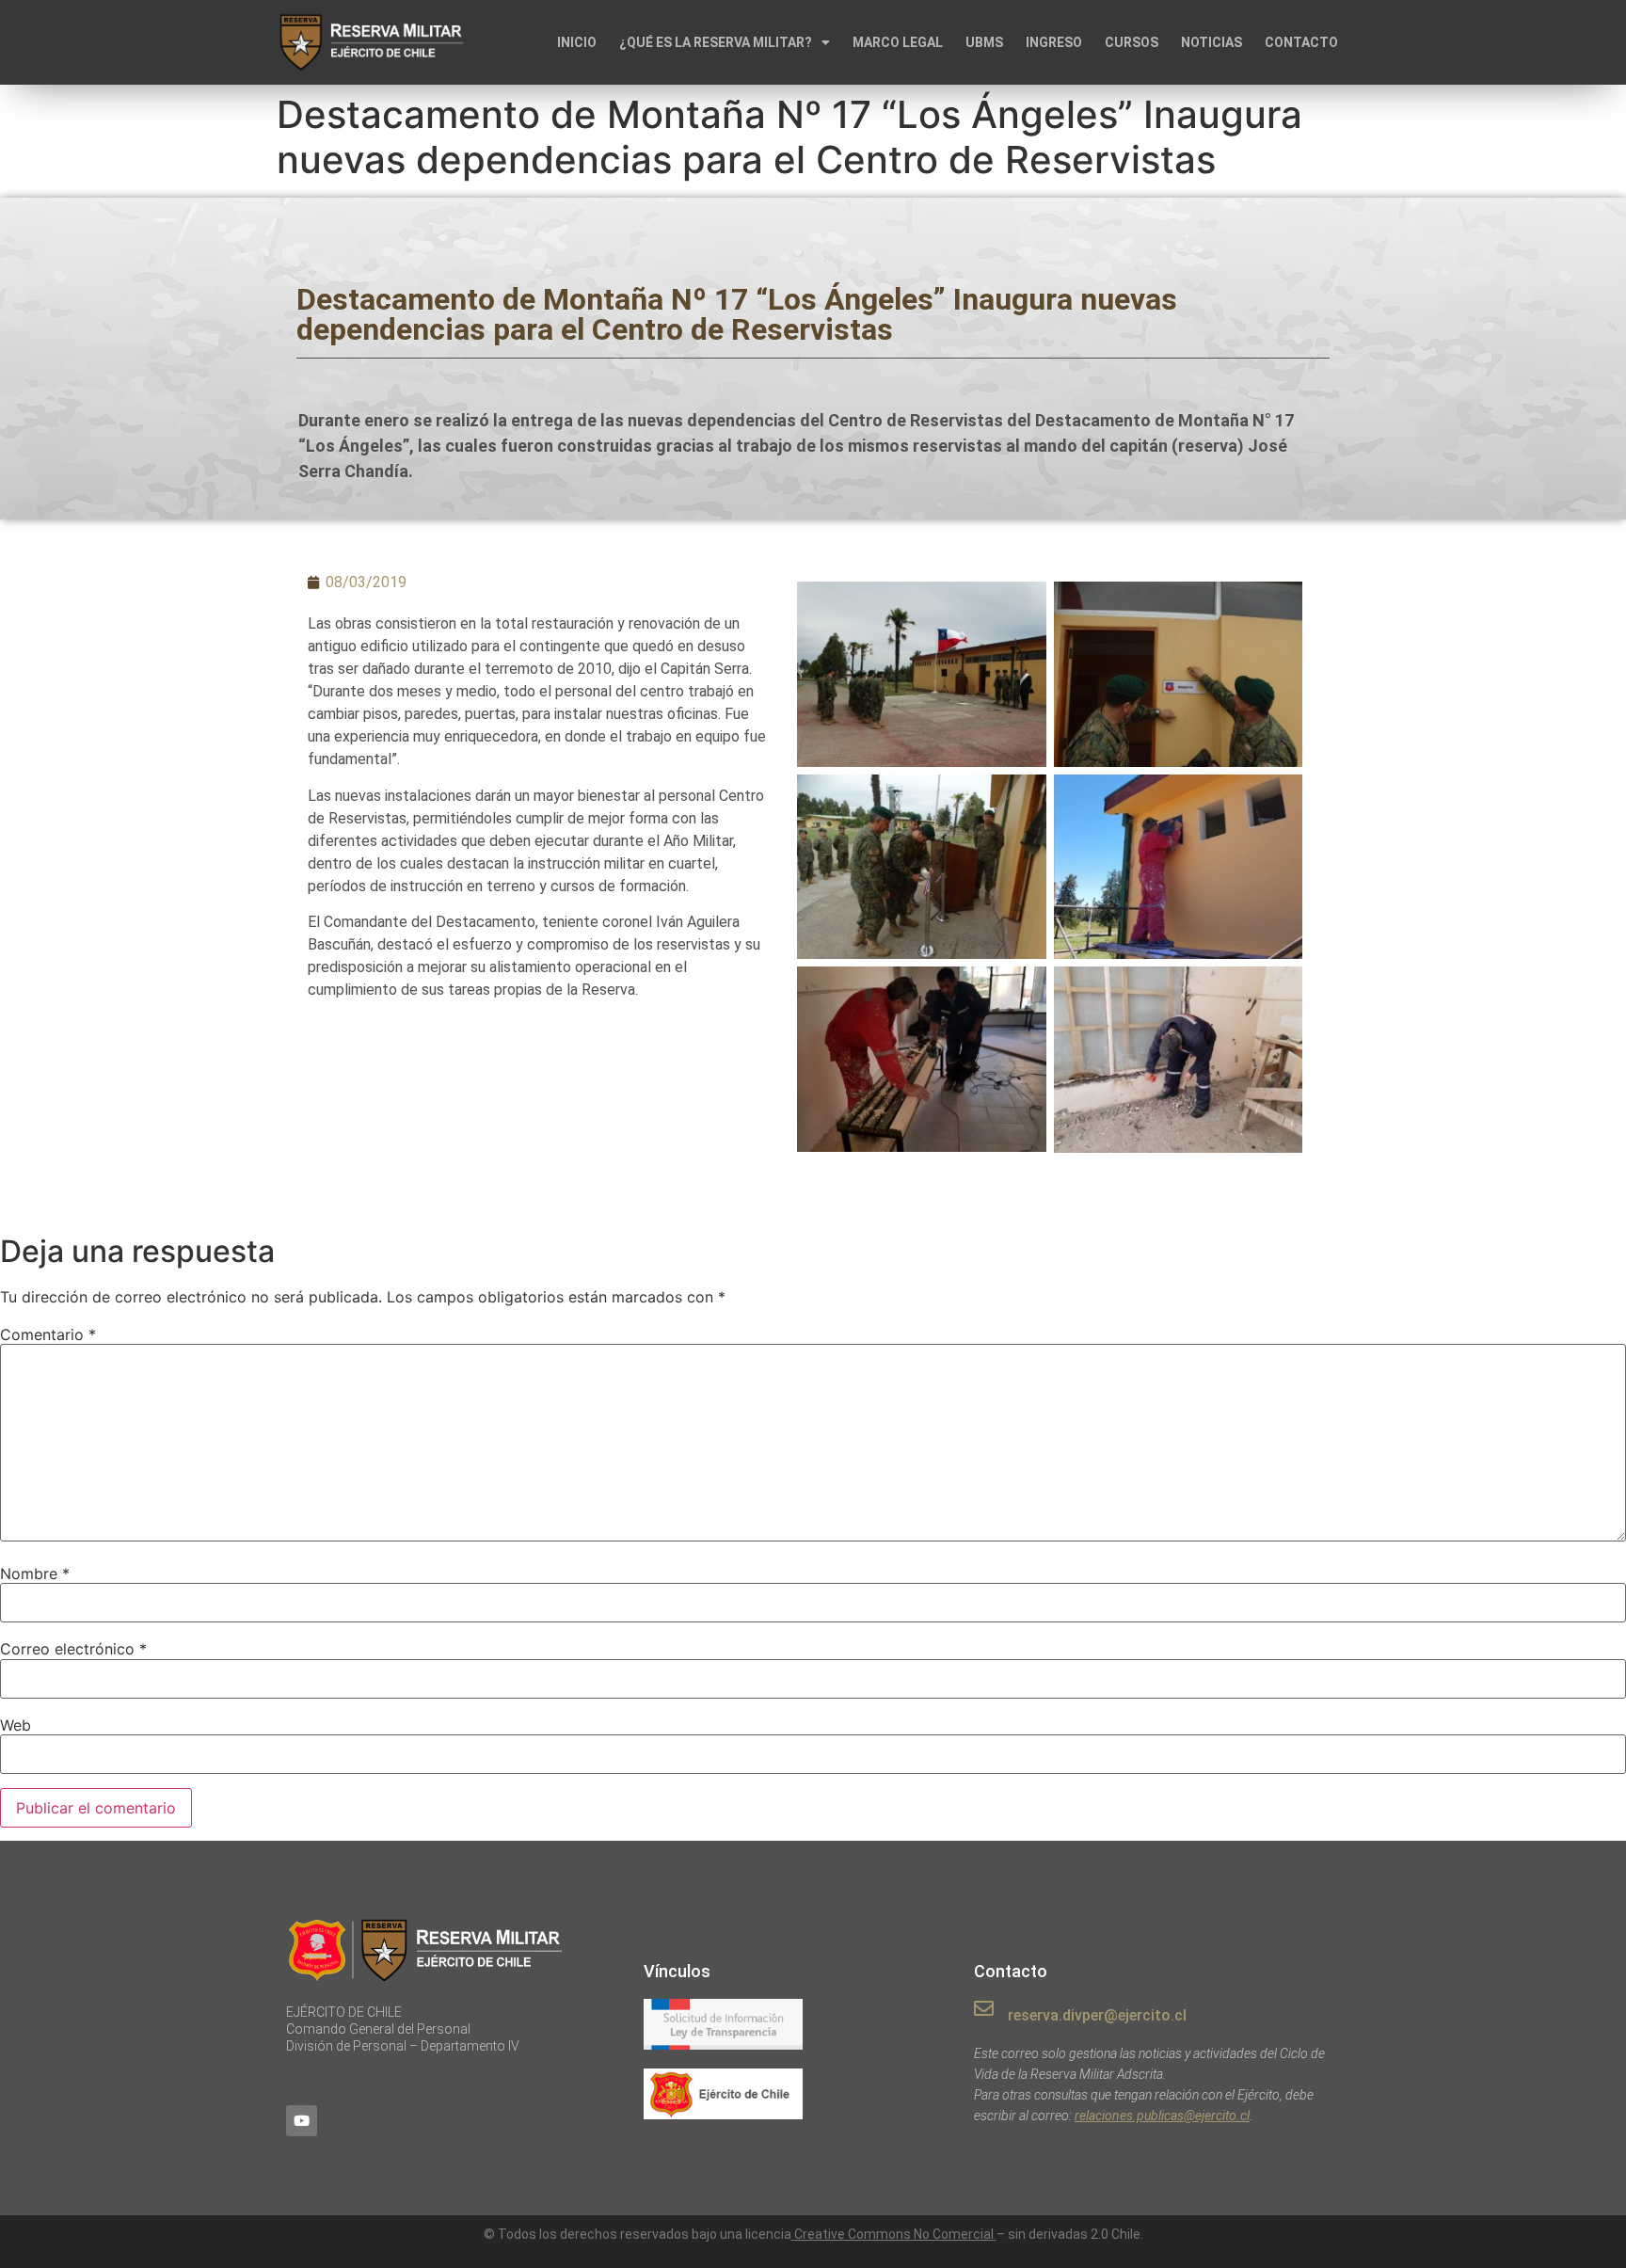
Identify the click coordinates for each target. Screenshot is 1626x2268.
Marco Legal (898, 42)
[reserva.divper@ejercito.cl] (984, 2009)
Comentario (48, 1334)
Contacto (1301, 42)
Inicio (577, 42)
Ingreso (1054, 42)
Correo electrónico (73, 1649)
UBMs (984, 42)
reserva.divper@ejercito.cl (1097, 2015)
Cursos (1132, 42)
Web (16, 1725)
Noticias (1212, 42)
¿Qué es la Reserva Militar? (716, 42)
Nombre (35, 1573)
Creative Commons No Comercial (894, 2234)
